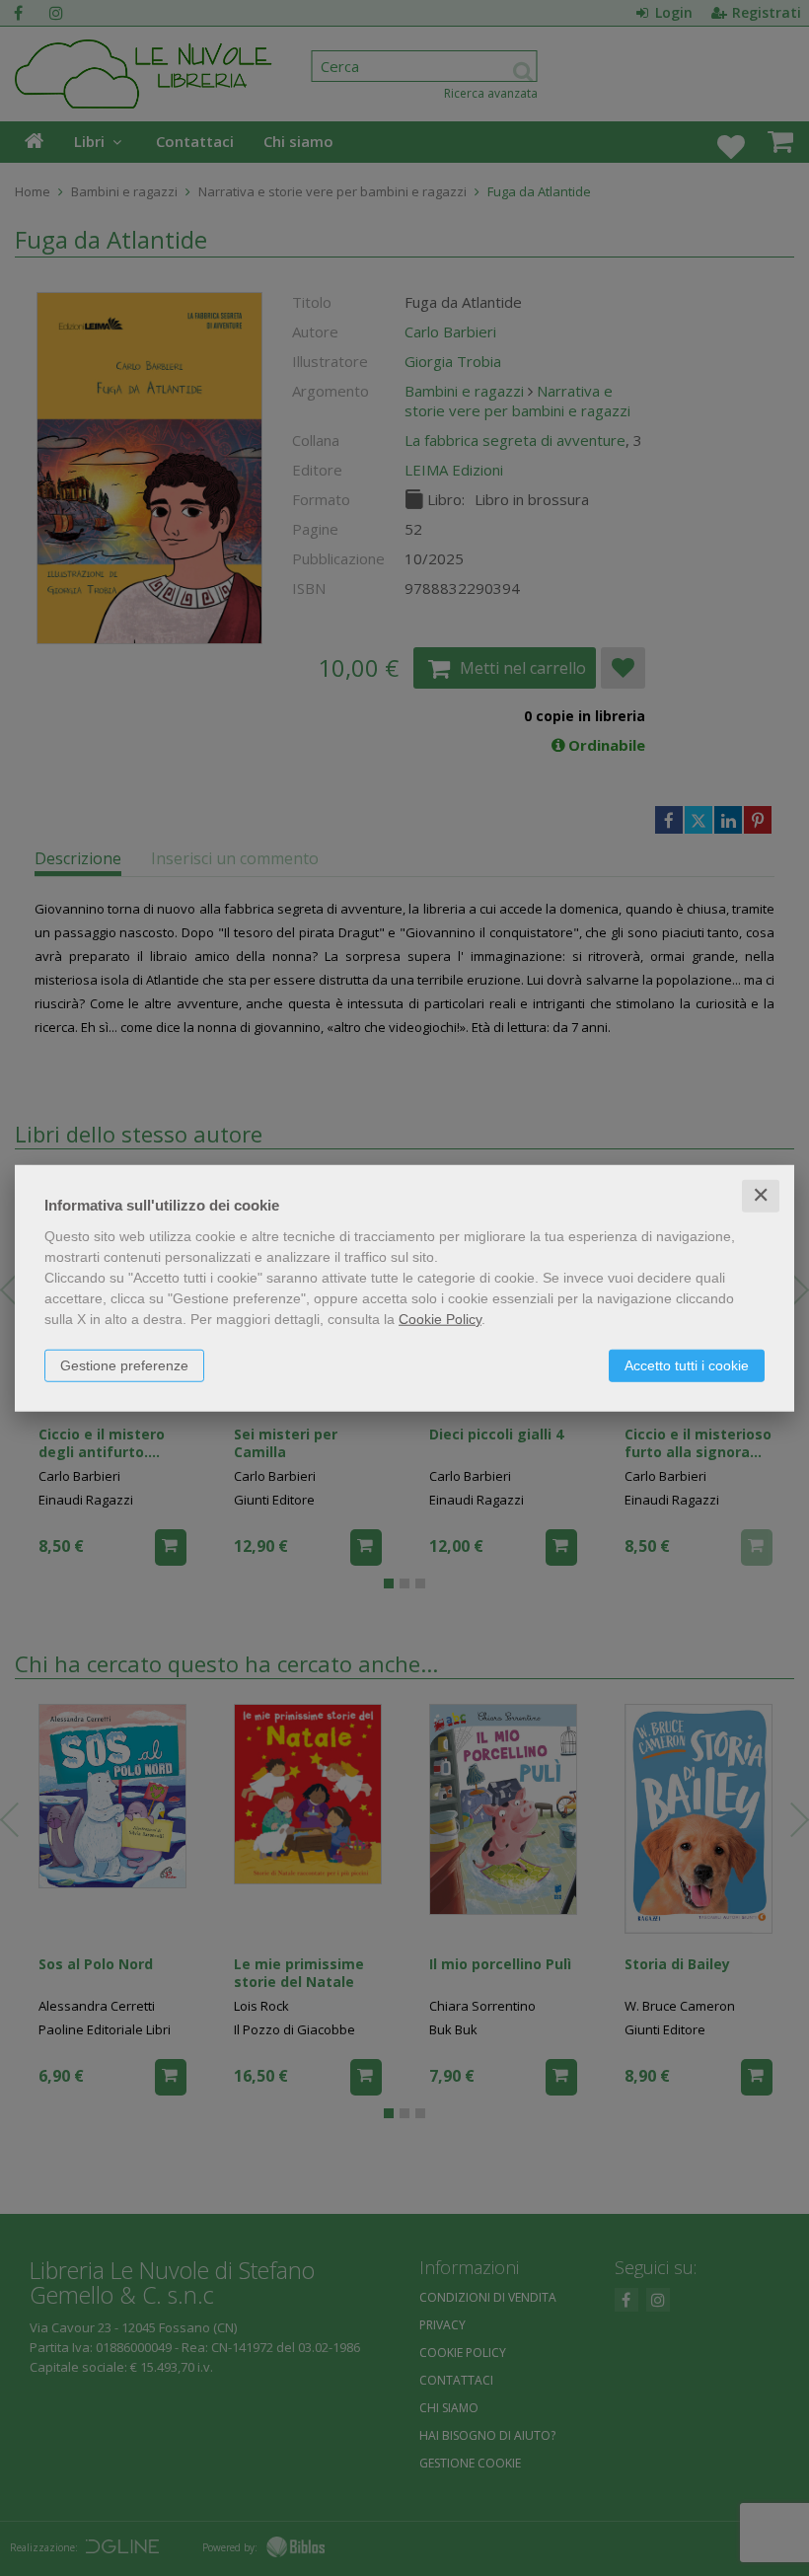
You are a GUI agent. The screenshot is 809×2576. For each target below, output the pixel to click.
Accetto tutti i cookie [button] (687, 1365)
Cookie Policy (440, 1319)
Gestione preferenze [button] (124, 1365)
